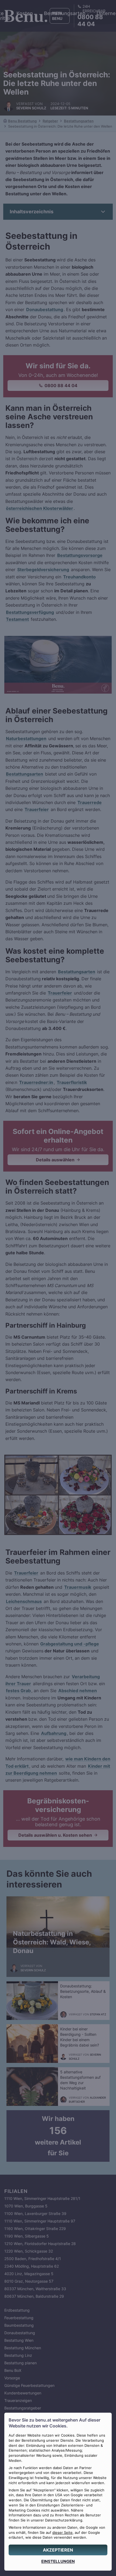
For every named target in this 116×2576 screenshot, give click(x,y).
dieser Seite (62, 2533)
